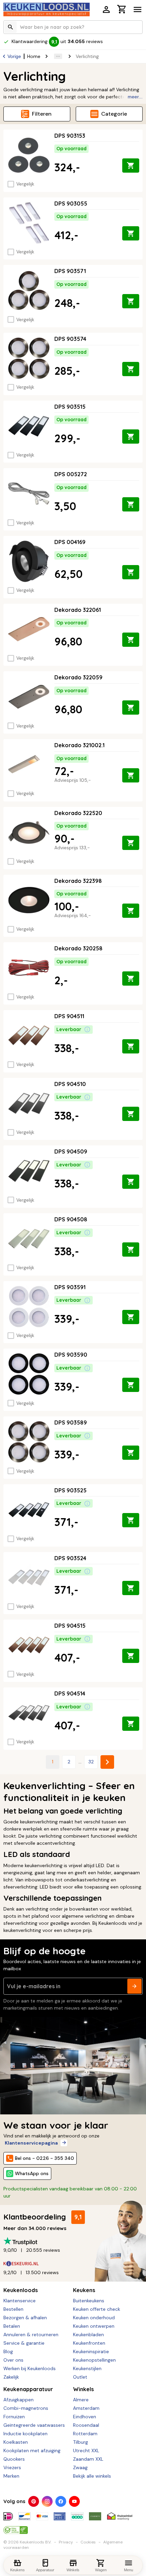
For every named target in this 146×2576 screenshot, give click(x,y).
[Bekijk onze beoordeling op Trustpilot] (73, 2241)
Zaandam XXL (88, 2459)
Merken (11, 2476)
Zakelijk (11, 2377)
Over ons (13, 2360)
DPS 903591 (70, 1287)
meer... (135, 97)
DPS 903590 (71, 1355)
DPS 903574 (70, 339)
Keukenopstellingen (94, 2360)
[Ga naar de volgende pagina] (107, 1762)
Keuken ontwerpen (94, 2326)
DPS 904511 (69, 1016)
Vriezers (12, 2467)
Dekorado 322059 (78, 677)
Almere (81, 2400)
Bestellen (13, 2309)
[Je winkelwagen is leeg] (122, 9)
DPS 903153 (70, 136)
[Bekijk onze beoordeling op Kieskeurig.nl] (73, 2263)
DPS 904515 (70, 1626)
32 (91, 1762)
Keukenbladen (88, 2335)
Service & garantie (24, 2343)
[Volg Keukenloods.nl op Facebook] (61, 2501)
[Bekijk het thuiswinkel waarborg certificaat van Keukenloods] (120, 2514)
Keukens (84, 2290)
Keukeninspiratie (91, 2351)
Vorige (14, 56)
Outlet (80, 2377)
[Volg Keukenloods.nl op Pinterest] (34, 2501)
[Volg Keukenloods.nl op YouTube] (74, 2501)
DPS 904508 (71, 1219)
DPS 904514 (70, 1693)
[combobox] (73, 27)
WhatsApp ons (32, 2173)
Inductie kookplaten (25, 2434)
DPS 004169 (70, 542)
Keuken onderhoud (94, 2318)
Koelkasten (16, 2442)
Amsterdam (86, 2408)
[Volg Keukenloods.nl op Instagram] (47, 2501)
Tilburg (80, 2442)
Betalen (12, 2326)
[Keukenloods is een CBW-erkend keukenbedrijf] (16, 2527)
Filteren (42, 114)
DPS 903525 (70, 1490)
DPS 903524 (70, 1558)
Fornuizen (14, 2417)
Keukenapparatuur (28, 2389)
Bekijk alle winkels (92, 2476)
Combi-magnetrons (26, 2408)
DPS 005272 (71, 474)
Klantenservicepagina (31, 2143)
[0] (122, 10)
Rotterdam (85, 2434)
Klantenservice (20, 2301)
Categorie (114, 114)
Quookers (14, 2459)
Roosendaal (86, 2425)
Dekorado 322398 (78, 881)
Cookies (88, 2542)
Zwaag (80, 2467)
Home (34, 56)
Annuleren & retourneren (31, 2335)
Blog (8, 2351)
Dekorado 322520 (78, 813)
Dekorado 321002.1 (79, 745)
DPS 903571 (70, 271)
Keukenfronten (89, 2343)
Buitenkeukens (89, 2301)
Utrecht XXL (86, 2451)
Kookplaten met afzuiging (32, 2451)
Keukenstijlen (87, 2368)
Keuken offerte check (97, 2309)
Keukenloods (21, 2290)
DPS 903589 (71, 1422)
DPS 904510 (70, 1084)
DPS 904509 (71, 1151)
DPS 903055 (71, 204)
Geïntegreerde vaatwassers (34, 2425)
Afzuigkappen (19, 2400)
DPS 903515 (70, 407)
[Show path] (58, 56)
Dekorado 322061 (78, 610)
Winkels (83, 2389)
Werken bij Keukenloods (30, 2368)
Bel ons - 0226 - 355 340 (44, 2158)
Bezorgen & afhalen (25, 2318)
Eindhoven (85, 2417)
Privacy (66, 2542)
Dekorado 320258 (78, 948)
